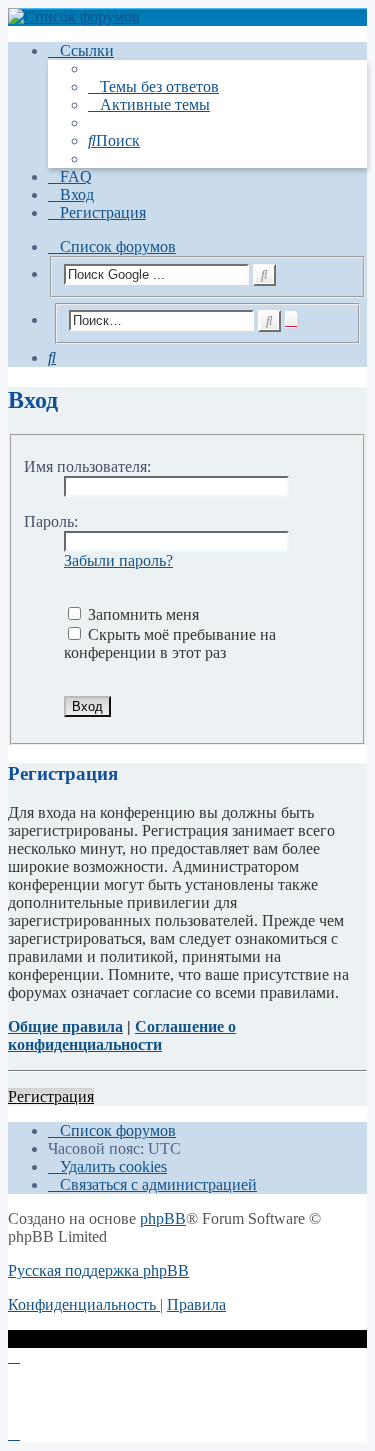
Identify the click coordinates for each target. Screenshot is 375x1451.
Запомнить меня (141, 614)
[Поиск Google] (264, 275)
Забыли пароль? (118, 560)
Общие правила (65, 1026)
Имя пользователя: (87, 466)
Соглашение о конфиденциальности (122, 1035)
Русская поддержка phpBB (98, 1270)
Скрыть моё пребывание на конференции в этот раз (170, 643)
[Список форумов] (187, 17)
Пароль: (51, 521)
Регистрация (51, 1096)
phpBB (163, 1218)
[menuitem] (153, 86)
